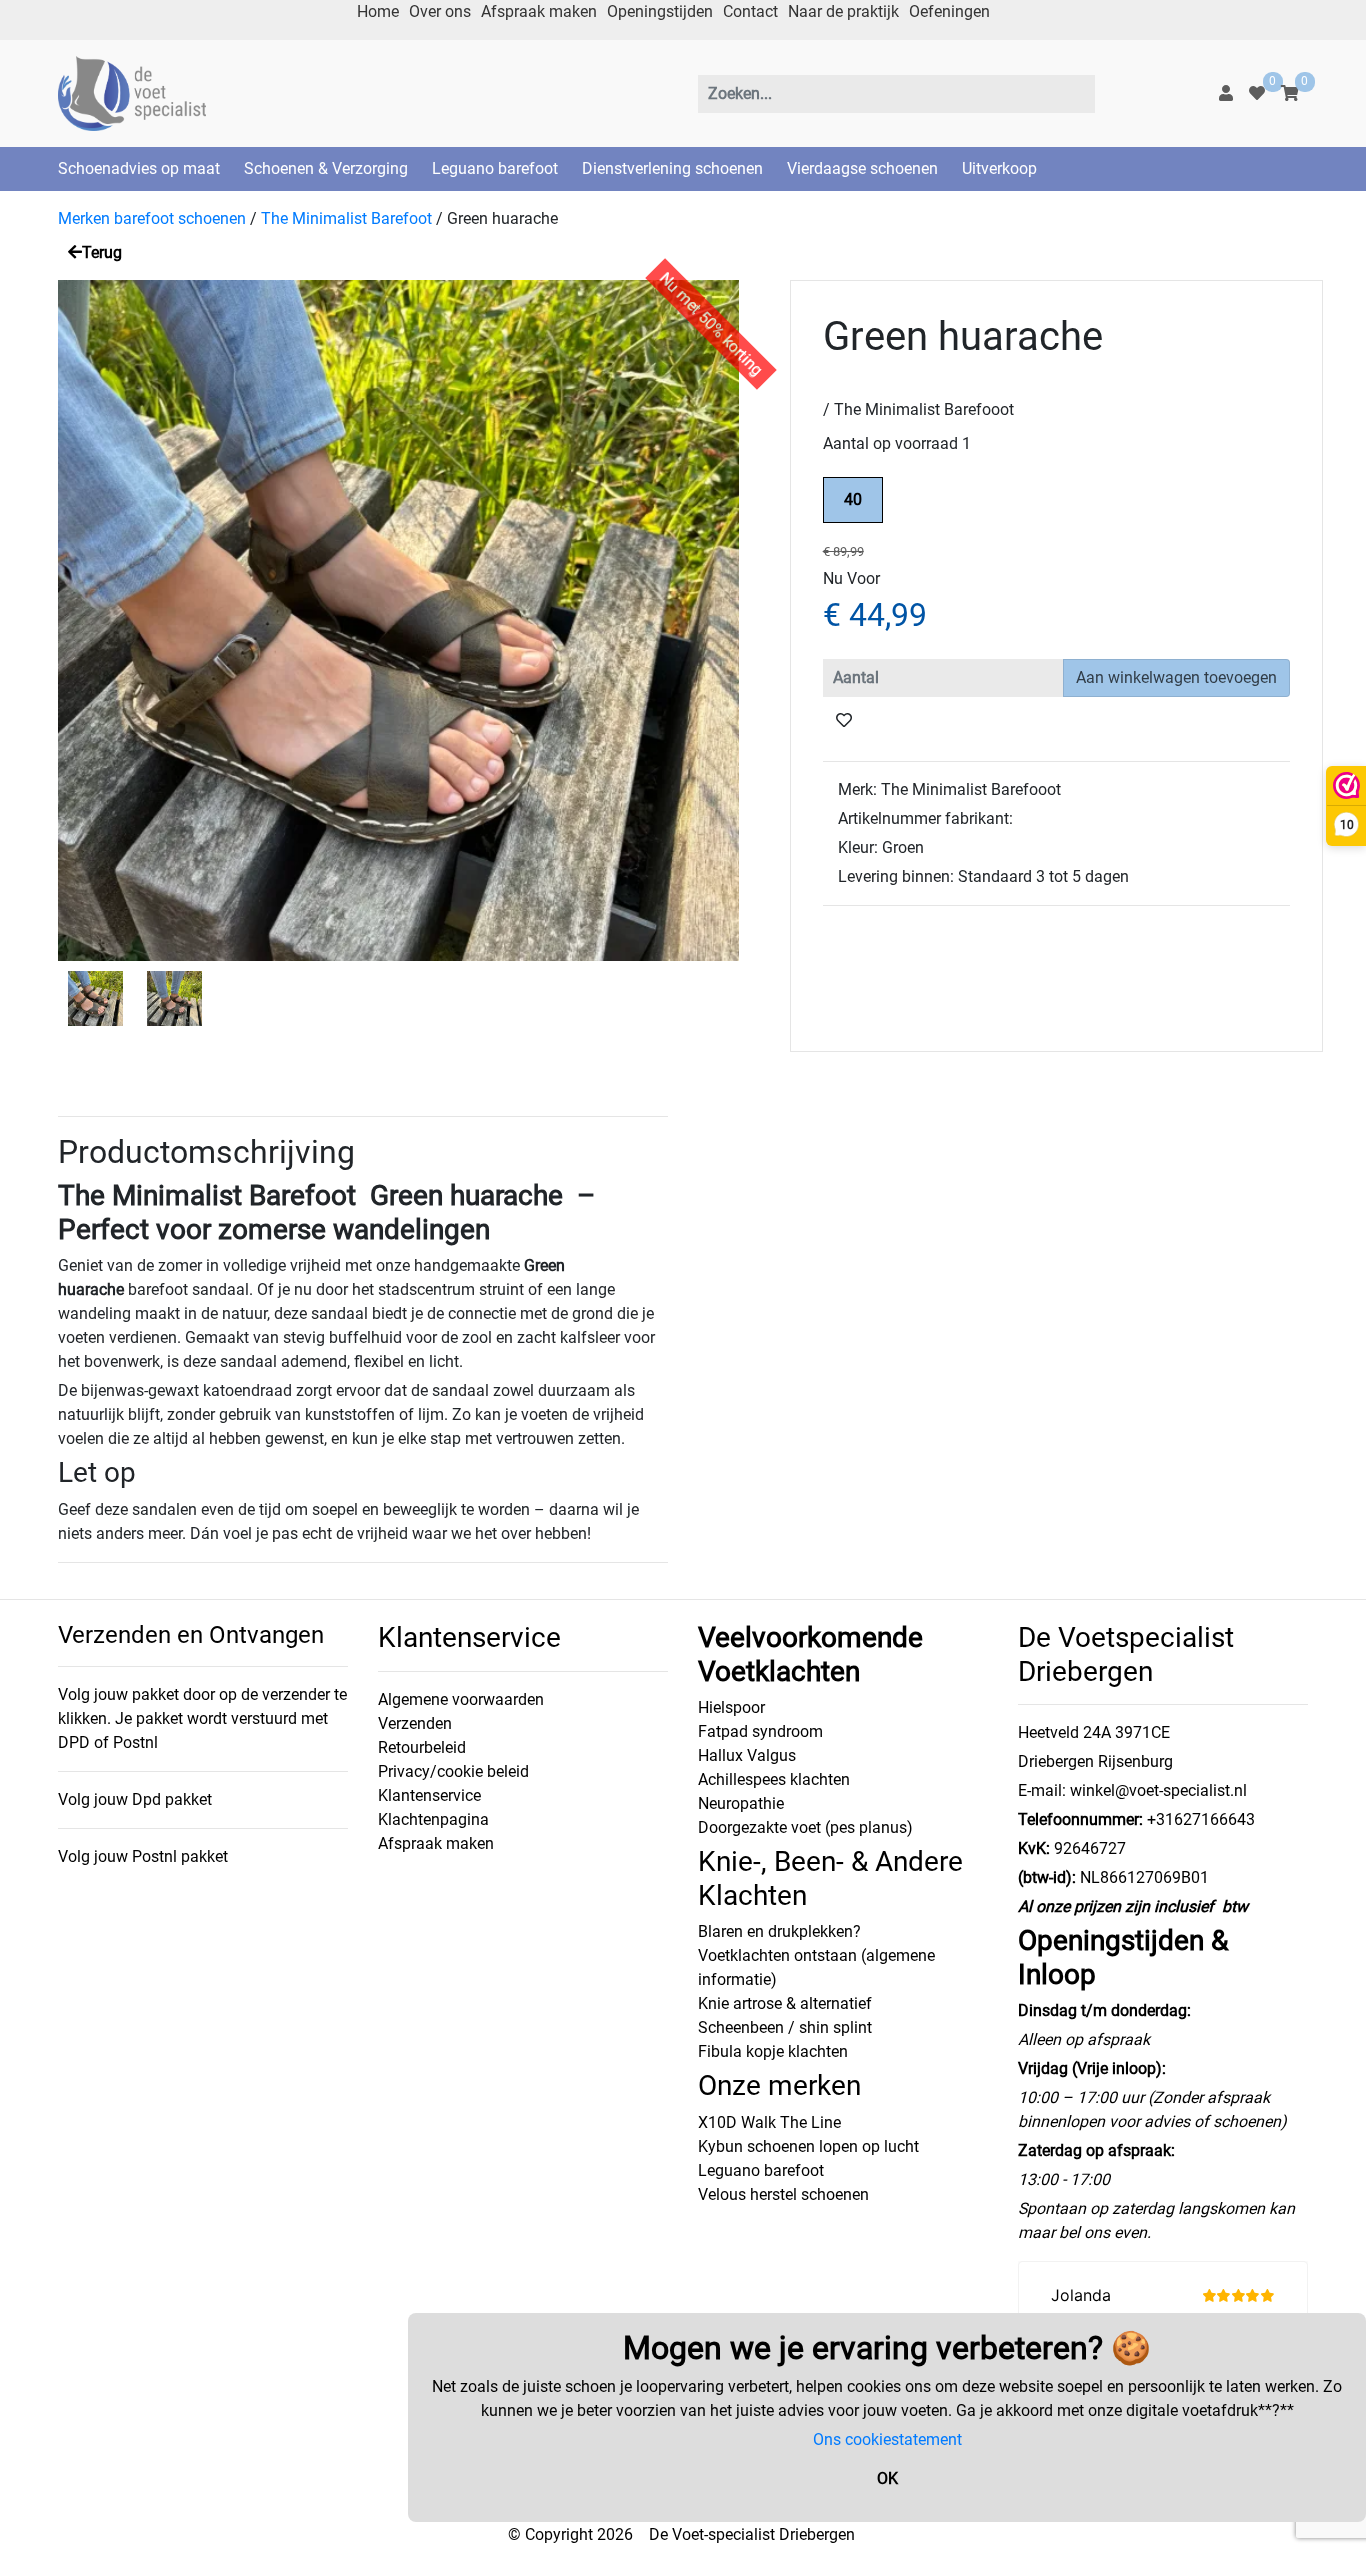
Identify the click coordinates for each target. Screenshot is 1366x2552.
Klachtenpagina (433, 1819)
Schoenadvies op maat (139, 168)
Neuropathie (741, 1803)
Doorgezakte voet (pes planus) (805, 1827)
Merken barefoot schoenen (152, 218)
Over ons (440, 11)
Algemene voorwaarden (461, 1699)
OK (887, 2478)
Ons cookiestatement (887, 2439)
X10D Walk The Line (769, 2122)
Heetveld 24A (1064, 1732)
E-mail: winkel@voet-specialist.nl (1132, 1790)
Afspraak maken (539, 11)
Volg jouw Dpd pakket (135, 1799)
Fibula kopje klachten (773, 2051)
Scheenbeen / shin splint (785, 2027)
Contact (750, 11)
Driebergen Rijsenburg (1095, 1761)
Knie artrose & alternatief (785, 2003)
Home (378, 11)
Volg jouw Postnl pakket (143, 1856)
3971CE (1140, 1732)
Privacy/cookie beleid (453, 1771)
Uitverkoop (999, 168)
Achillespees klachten (774, 1779)
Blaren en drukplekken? (779, 1931)
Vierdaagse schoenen (862, 168)
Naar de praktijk (843, 11)
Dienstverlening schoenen (672, 168)
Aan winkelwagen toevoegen (1176, 677)
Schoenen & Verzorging (326, 168)
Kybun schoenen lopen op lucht (808, 2146)
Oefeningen (949, 11)
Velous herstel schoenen (783, 2194)
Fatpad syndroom (760, 1731)
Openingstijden (660, 11)
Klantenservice (429, 1795)
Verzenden (415, 1723)
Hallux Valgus (747, 1755)
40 (853, 499)
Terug (102, 252)
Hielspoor (731, 1707)
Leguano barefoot (495, 168)
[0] (1257, 93)
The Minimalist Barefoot (346, 218)
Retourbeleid (422, 1747)
